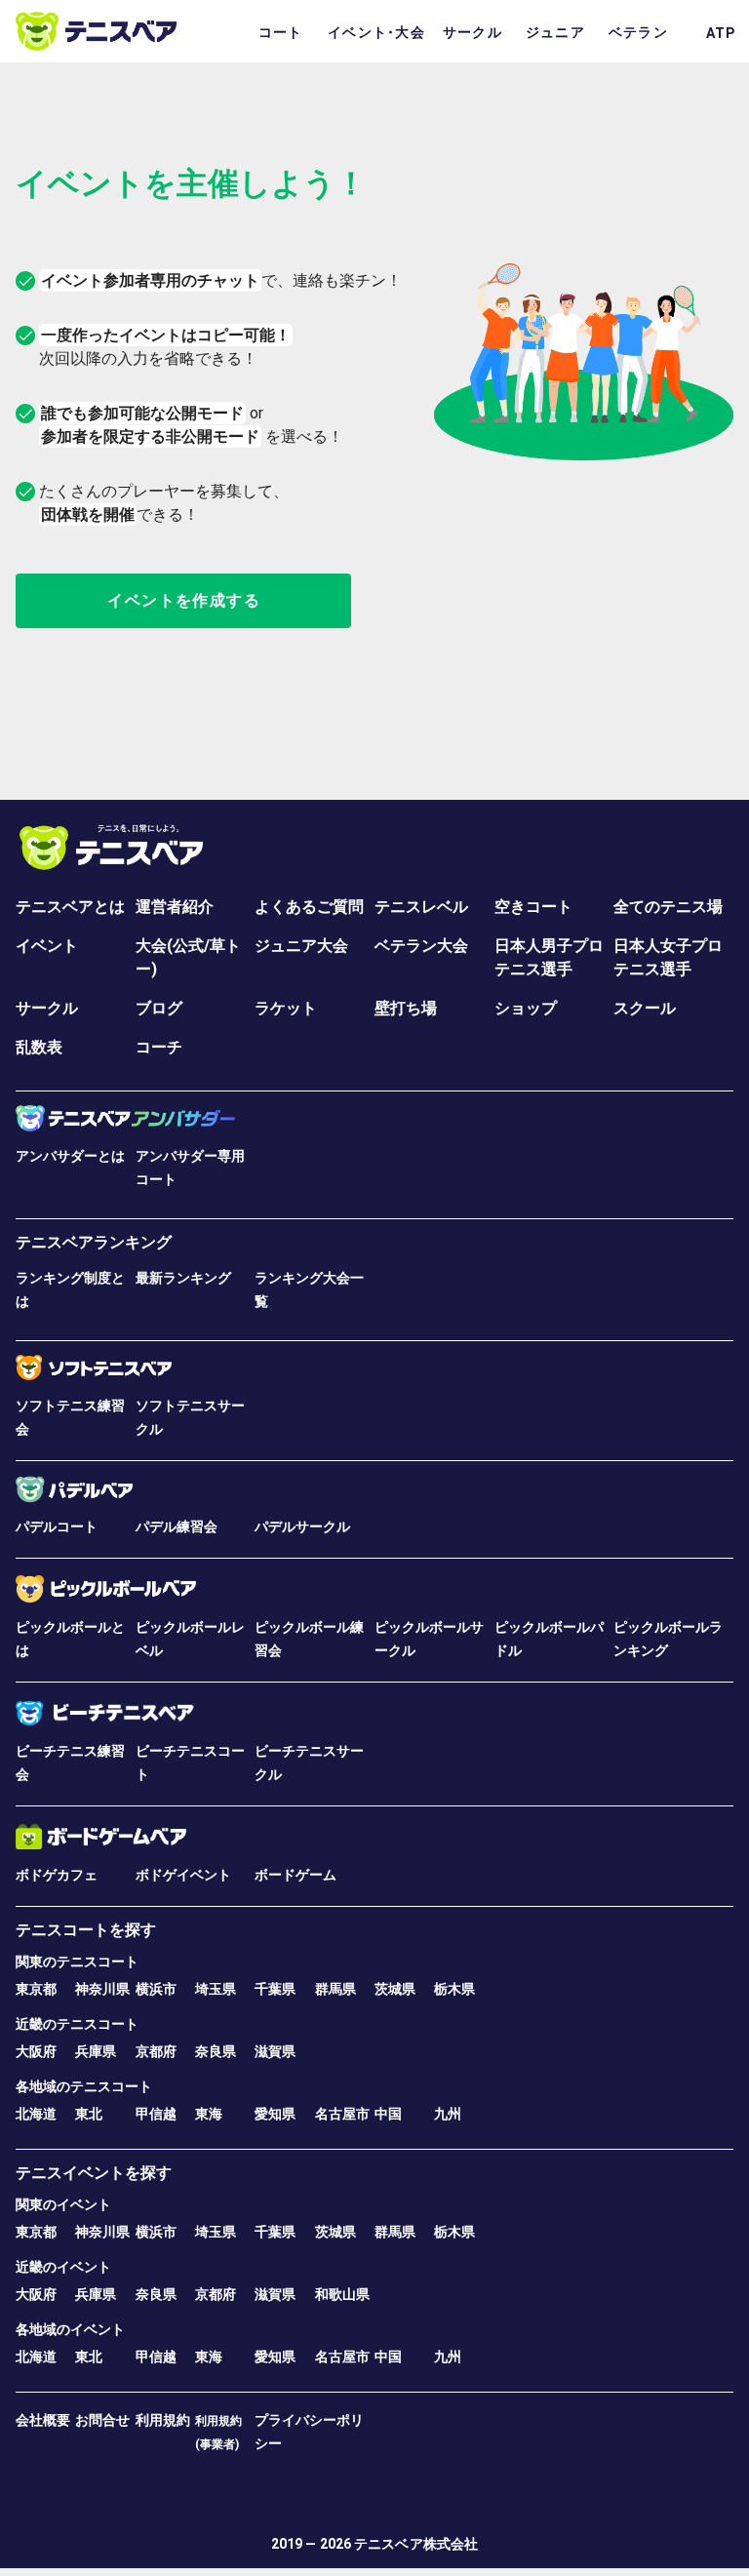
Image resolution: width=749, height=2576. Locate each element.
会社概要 (43, 2420)
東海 (209, 2114)
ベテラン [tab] (638, 32)
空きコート (533, 907)
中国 (388, 2114)
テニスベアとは (70, 907)
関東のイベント (63, 2204)
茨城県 (395, 1989)
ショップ (526, 1008)
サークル (47, 1008)
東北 (89, 2114)
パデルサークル (302, 1526)
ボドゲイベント (183, 1875)
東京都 (36, 1989)
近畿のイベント (63, 2267)
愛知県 (275, 2114)
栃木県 (454, 1989)
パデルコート (57, 1526)
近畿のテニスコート (77, 2024)
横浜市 (156, 1989)
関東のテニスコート (77, 1962)
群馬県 (335, 1989)
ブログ (159, 1008)
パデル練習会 (177, 1526)
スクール (645, 1008)
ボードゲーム (296, 1875)
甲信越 (156, 2114)
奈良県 (216, 2051)
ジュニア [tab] (555, 32)
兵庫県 (96, 2051)
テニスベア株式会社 (416, 2544)
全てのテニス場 (668, 907)
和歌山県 (342, 2294)
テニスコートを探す (86, 1930)
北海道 (36, 2114)
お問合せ (102, 2420)
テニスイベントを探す (94, 2173)
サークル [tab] (473, 32)
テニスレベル (421, 907)
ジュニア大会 (301, 946)
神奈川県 (102, 1989)
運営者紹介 (175, 907)
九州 (448, 2114)
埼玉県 (216, 1989)
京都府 (156, 2051)
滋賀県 (275, 2051)
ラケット (286, 1008)
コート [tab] (281, 32)
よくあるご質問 (309, 907)
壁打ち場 (406, 1008)
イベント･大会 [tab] (376, 32)
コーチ (159, 1047)
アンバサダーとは (70, 1156)
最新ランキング (183, 1278)
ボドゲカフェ (57, 1875)
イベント (47, 946)
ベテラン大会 (421, 946)
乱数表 (39, 1047)
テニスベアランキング (94, 1242)
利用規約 (163, 2420)
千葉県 (275, 1989)
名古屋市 (342, 2114)
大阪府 (36, 2051)
